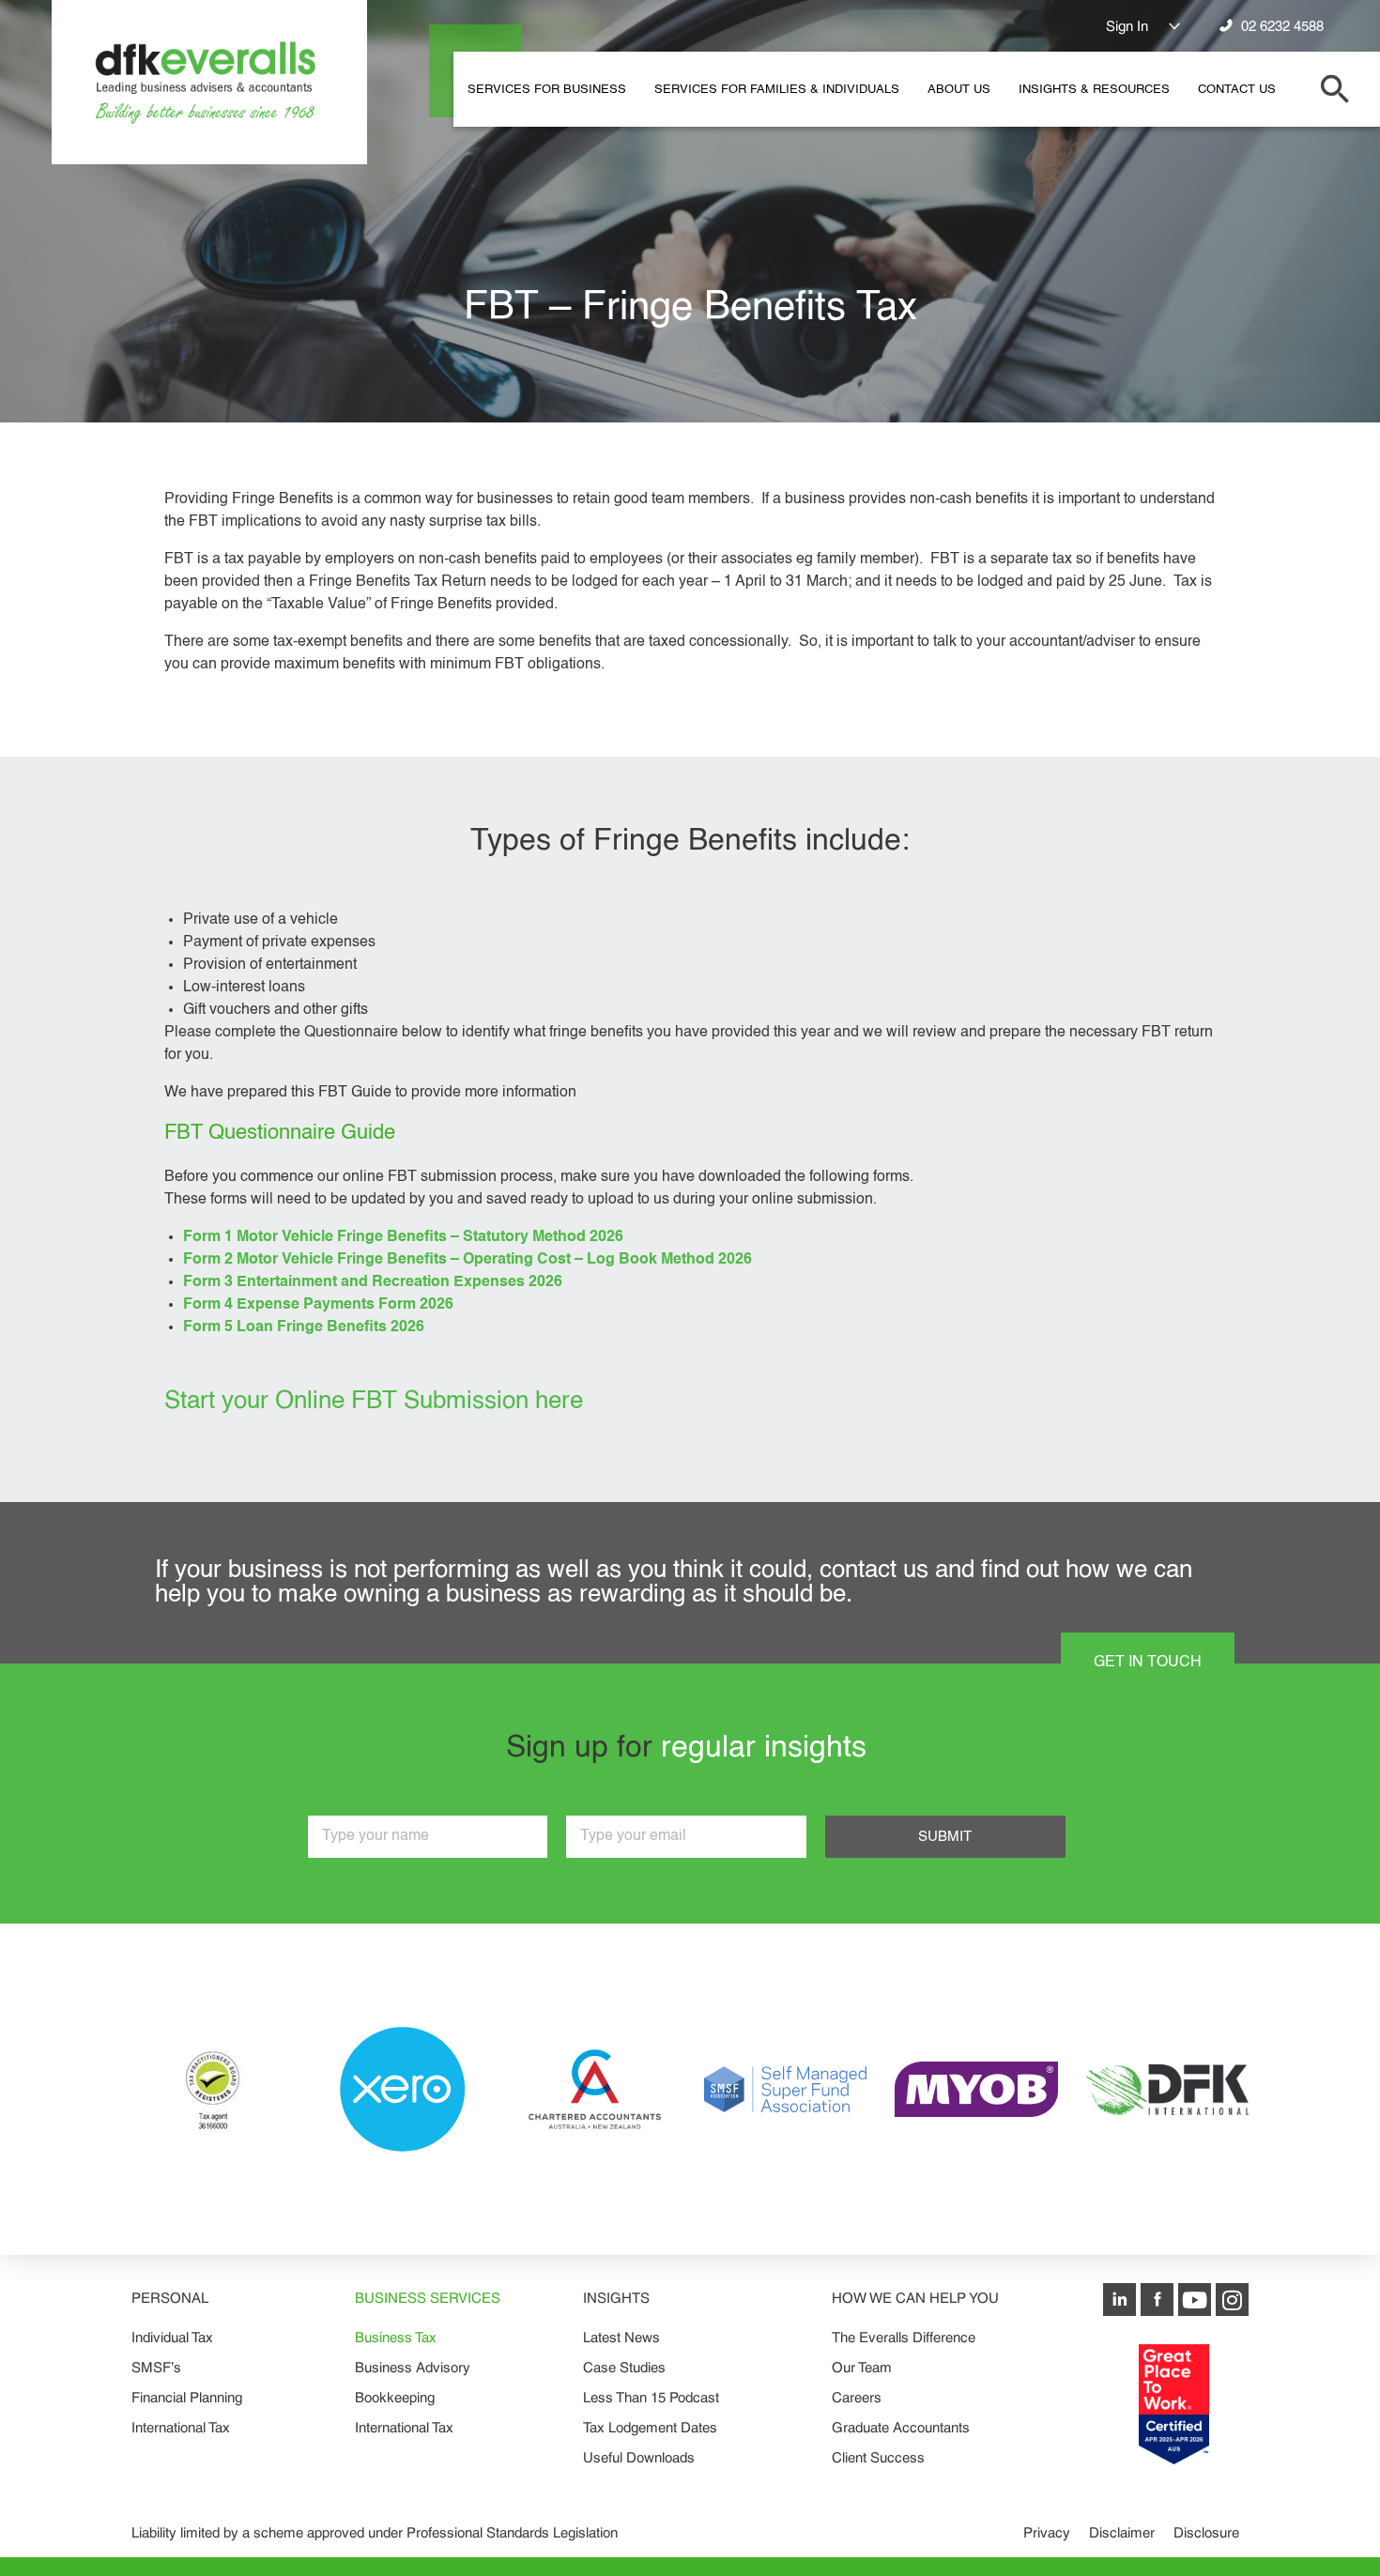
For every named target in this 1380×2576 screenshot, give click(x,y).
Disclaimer (1122, 2532)
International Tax (181, 2427)
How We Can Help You (915, 2298)
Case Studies (624, 2367)
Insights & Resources (1094, 90)
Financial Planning (187, 2397)
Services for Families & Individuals (777, 90)
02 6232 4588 (1279, 27)
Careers (857, 2397)
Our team (862, 2367)
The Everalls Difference (904, 2337)
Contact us (1237, 90)
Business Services (428, 2298)
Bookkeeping (395, 2397)
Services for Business (547, 90)
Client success (878, 2457)
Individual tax (172, 2337)
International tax (404, 2427)
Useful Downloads (639, 2457)
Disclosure (1206, 2532)
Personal (170, 2298)
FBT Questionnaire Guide (280, 1133)
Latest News (621, 2337)
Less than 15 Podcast (651, 2397)
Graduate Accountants (901, 2427)
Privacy (1047, 2532)
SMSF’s (156, 2367)
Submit (945, 1837)
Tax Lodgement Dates (650, 2427)
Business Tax (396, 2337)
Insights (616, 2298)
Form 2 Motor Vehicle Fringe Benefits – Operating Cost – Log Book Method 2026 (468, 1260)
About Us (959, 90)
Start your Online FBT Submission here (374, 1402)
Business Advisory (413, 2367)
